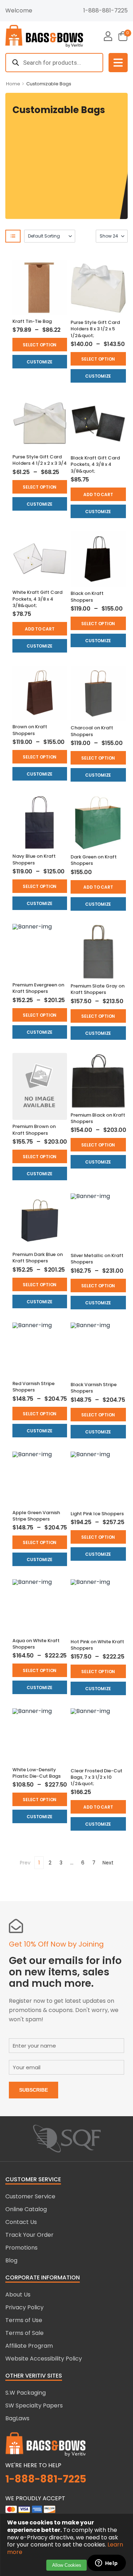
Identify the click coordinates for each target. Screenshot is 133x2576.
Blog (11, 2260)
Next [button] (108, 1863)
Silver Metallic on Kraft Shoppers (97, 1259)
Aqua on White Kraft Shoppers (36, 1644)
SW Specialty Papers (34, 2405)
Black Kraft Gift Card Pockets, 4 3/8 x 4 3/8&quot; (95, 464)
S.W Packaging (26, 2393)
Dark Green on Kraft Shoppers (94, 860)
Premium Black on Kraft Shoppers (98, 1118)
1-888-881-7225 (106, 10)
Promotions (21, 2248)
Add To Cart (98, 494)
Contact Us (21, 2222)
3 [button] (61, 1863)
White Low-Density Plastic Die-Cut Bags (37, 1773)
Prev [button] (25, 1863)
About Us (18, 2295)
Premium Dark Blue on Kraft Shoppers (38, 1258)
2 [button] (50, 1863)
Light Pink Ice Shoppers (97, 1514)
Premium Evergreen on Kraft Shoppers (38, 988)
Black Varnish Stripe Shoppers (94, 1388)
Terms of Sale (24, 2333)
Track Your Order (29, 2235)
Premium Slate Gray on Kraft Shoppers (98, 989)
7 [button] (94, 1863)
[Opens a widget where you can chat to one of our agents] (106, 2564)
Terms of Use (24, 2320)
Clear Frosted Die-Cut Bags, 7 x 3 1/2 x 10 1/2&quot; (96, 1777)
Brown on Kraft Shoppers (30, 730)
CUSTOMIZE (40, 362)
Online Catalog (26, 2209)
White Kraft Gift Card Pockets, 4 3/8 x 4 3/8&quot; (37, 599)
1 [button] (39, 1863)
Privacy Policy (24, 2307)
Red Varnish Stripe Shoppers (34, 1387)
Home (13, 84)
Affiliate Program (29, 2346)
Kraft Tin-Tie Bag (32, 321)
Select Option (40, 345)
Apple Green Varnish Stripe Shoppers (36, 1516)
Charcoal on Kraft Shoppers (92, 731)
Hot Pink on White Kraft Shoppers (97, 1645)
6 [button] (83, 1863)
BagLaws (17, 2418)
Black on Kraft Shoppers (87, 597)
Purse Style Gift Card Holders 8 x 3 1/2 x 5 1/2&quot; (95, 329)
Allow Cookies (67, 2565)
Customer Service (30, 2196)
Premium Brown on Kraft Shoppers (34, 1130)
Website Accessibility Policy (44, 2359)
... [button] (72, 1863)
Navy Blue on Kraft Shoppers (34, 859)
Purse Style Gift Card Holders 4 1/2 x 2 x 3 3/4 (40, 460)
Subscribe (34, 2090)
